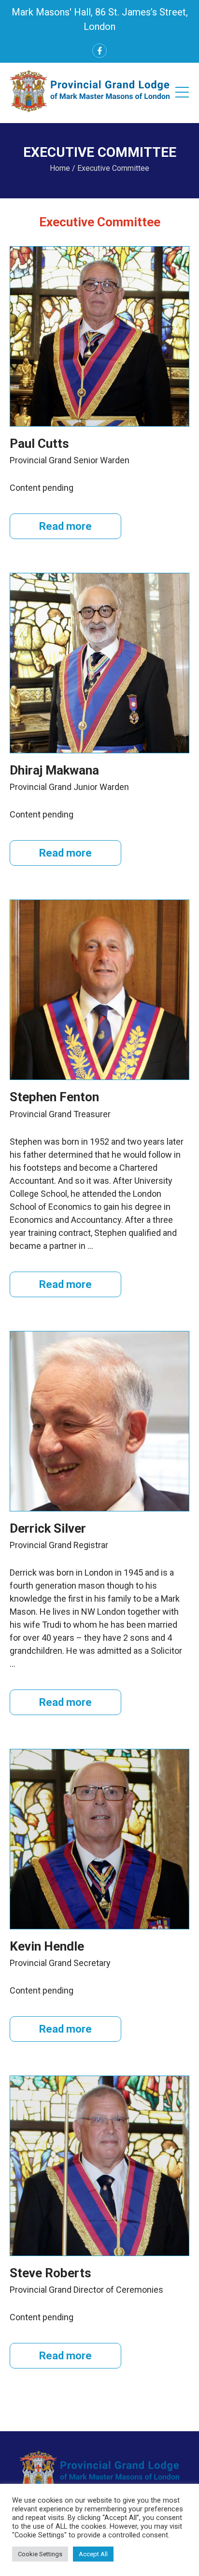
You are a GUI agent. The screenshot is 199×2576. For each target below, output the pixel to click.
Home (60, 168)
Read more (65, 526)
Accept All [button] (93, 2554)
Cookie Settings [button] (40, 2554)
